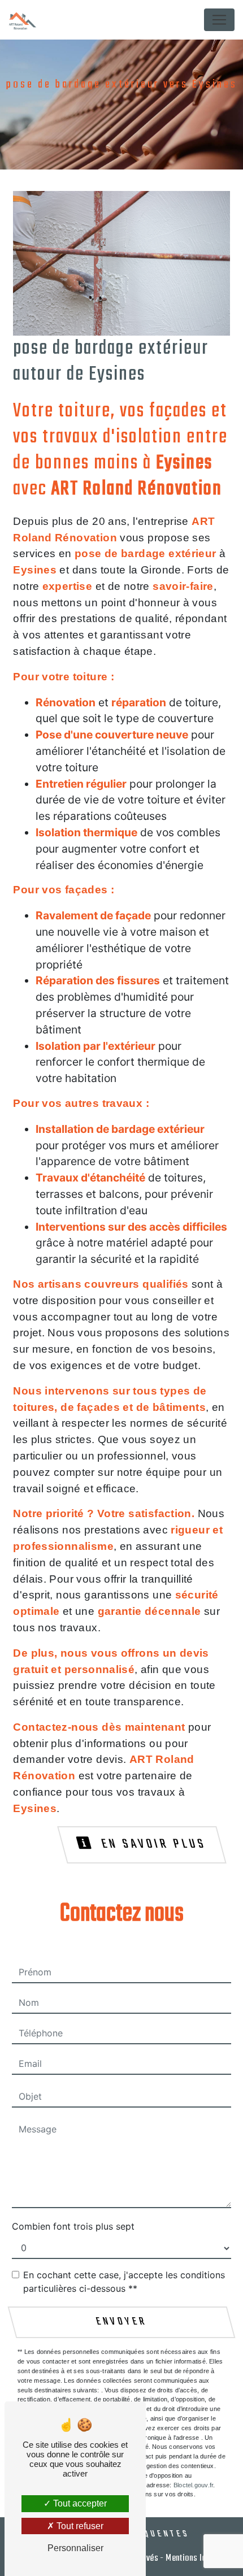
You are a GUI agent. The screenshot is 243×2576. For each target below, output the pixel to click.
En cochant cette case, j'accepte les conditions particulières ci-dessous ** (124, 2282)
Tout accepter (79, 2503)
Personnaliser (75, 2548)
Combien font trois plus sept (73, 2226)
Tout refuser (79, 2526)
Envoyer (121, 2322)
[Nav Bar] (219, 20)
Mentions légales (195, 2558)
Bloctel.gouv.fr (193, 2485)
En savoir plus (152, 1844)
